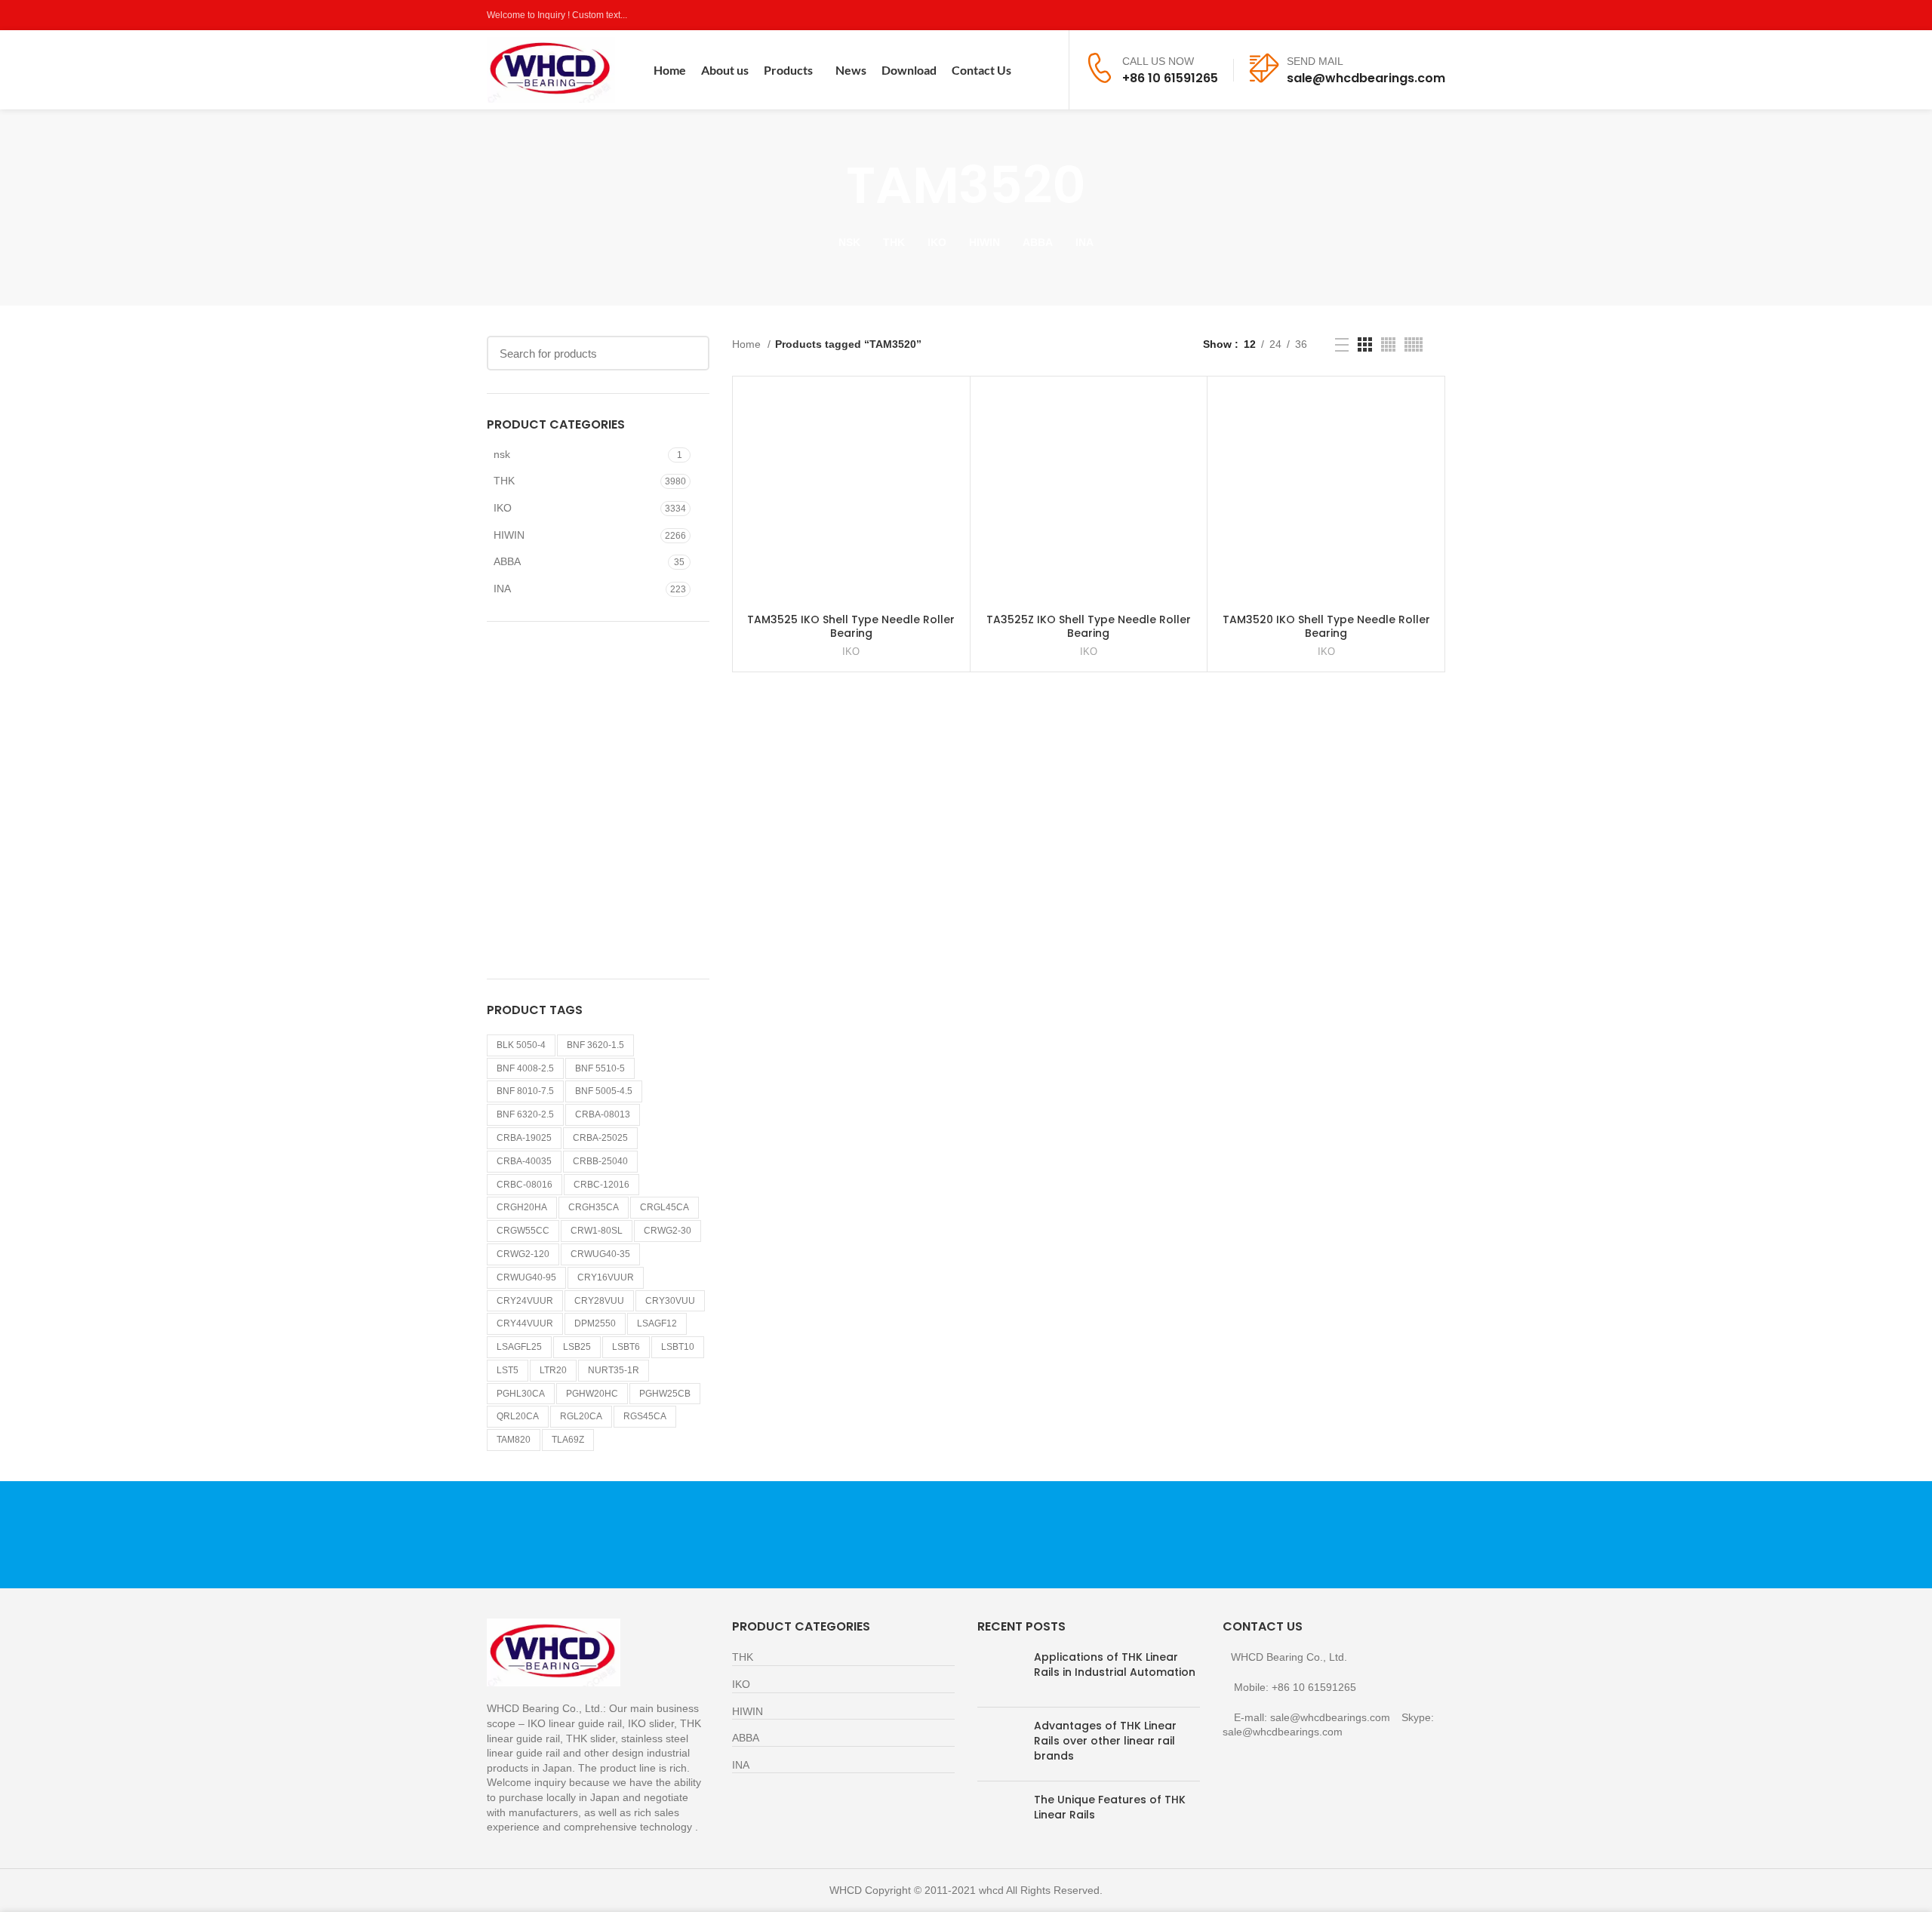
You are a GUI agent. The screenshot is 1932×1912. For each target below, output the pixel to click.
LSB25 (577, 1347)
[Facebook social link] (1367, 15)
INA (502, 589)
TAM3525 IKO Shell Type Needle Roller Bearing (851, 626)
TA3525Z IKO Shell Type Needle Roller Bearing (1089, 626)
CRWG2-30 (668, 1231)
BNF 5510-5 (600, 1068)
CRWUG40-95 (526, 1277)
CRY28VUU (599, 1301)
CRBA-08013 (603, 1114)
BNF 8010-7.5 (525, 1091)
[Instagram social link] (1402, 15)
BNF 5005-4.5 (604, 1091)
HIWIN (509, 535)
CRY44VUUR (525, 1323)
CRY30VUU (670, 1301)
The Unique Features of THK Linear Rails (1110, 1807)
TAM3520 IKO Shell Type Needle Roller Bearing (1326, 626)
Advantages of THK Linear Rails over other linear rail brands (1105, 1740)
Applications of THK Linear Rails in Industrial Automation (1115, 1665)
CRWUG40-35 (600, 1254)
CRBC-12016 (601, 1185)
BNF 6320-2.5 (525, 1114)
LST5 (508, 1370)
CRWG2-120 (523, 1254)
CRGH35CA (594, 1207)
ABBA (507, 561)
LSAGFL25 (519, 1347)
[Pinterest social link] (1437, 15)
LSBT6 (626, 1347)
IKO (503, 508)
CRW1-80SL (597, 1231)
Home (748, 344)
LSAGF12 (657, 1323)
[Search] (1048, 70)
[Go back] (827, 186)
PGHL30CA (521, 1394)
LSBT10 (678, 1347)
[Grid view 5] (1414, 344)
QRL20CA (518, 1416)
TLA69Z (568, 1440)
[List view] (1342, 345)
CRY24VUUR (525, 1301)
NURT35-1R (614, 1370)
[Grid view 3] (1365, 344)
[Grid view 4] (1388, 344)
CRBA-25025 (600, 1138)
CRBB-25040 (600, 1161)
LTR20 (553, 1370)
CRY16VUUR (606, 1277)
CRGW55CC (523, 1231)
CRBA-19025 (524, 1138)
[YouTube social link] (1419, 15)
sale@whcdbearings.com (1366, 78)
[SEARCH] (689, 353)
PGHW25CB (665, 1394)
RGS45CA (645, 1416)
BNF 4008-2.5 (525, 1068)
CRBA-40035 (524, 1161)
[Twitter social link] (1384, 15)
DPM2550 (595, 1323)
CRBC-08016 (525, 1185)
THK (504, 481)
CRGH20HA (522, 1207)
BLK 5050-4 (521, 1045)
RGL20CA (581, 1416)
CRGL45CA (665, 1207)
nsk (502, 454)
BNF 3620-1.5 (595, 1045)
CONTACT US (1287, 1534)
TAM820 (514, 1440)
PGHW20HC (592, 1394)
